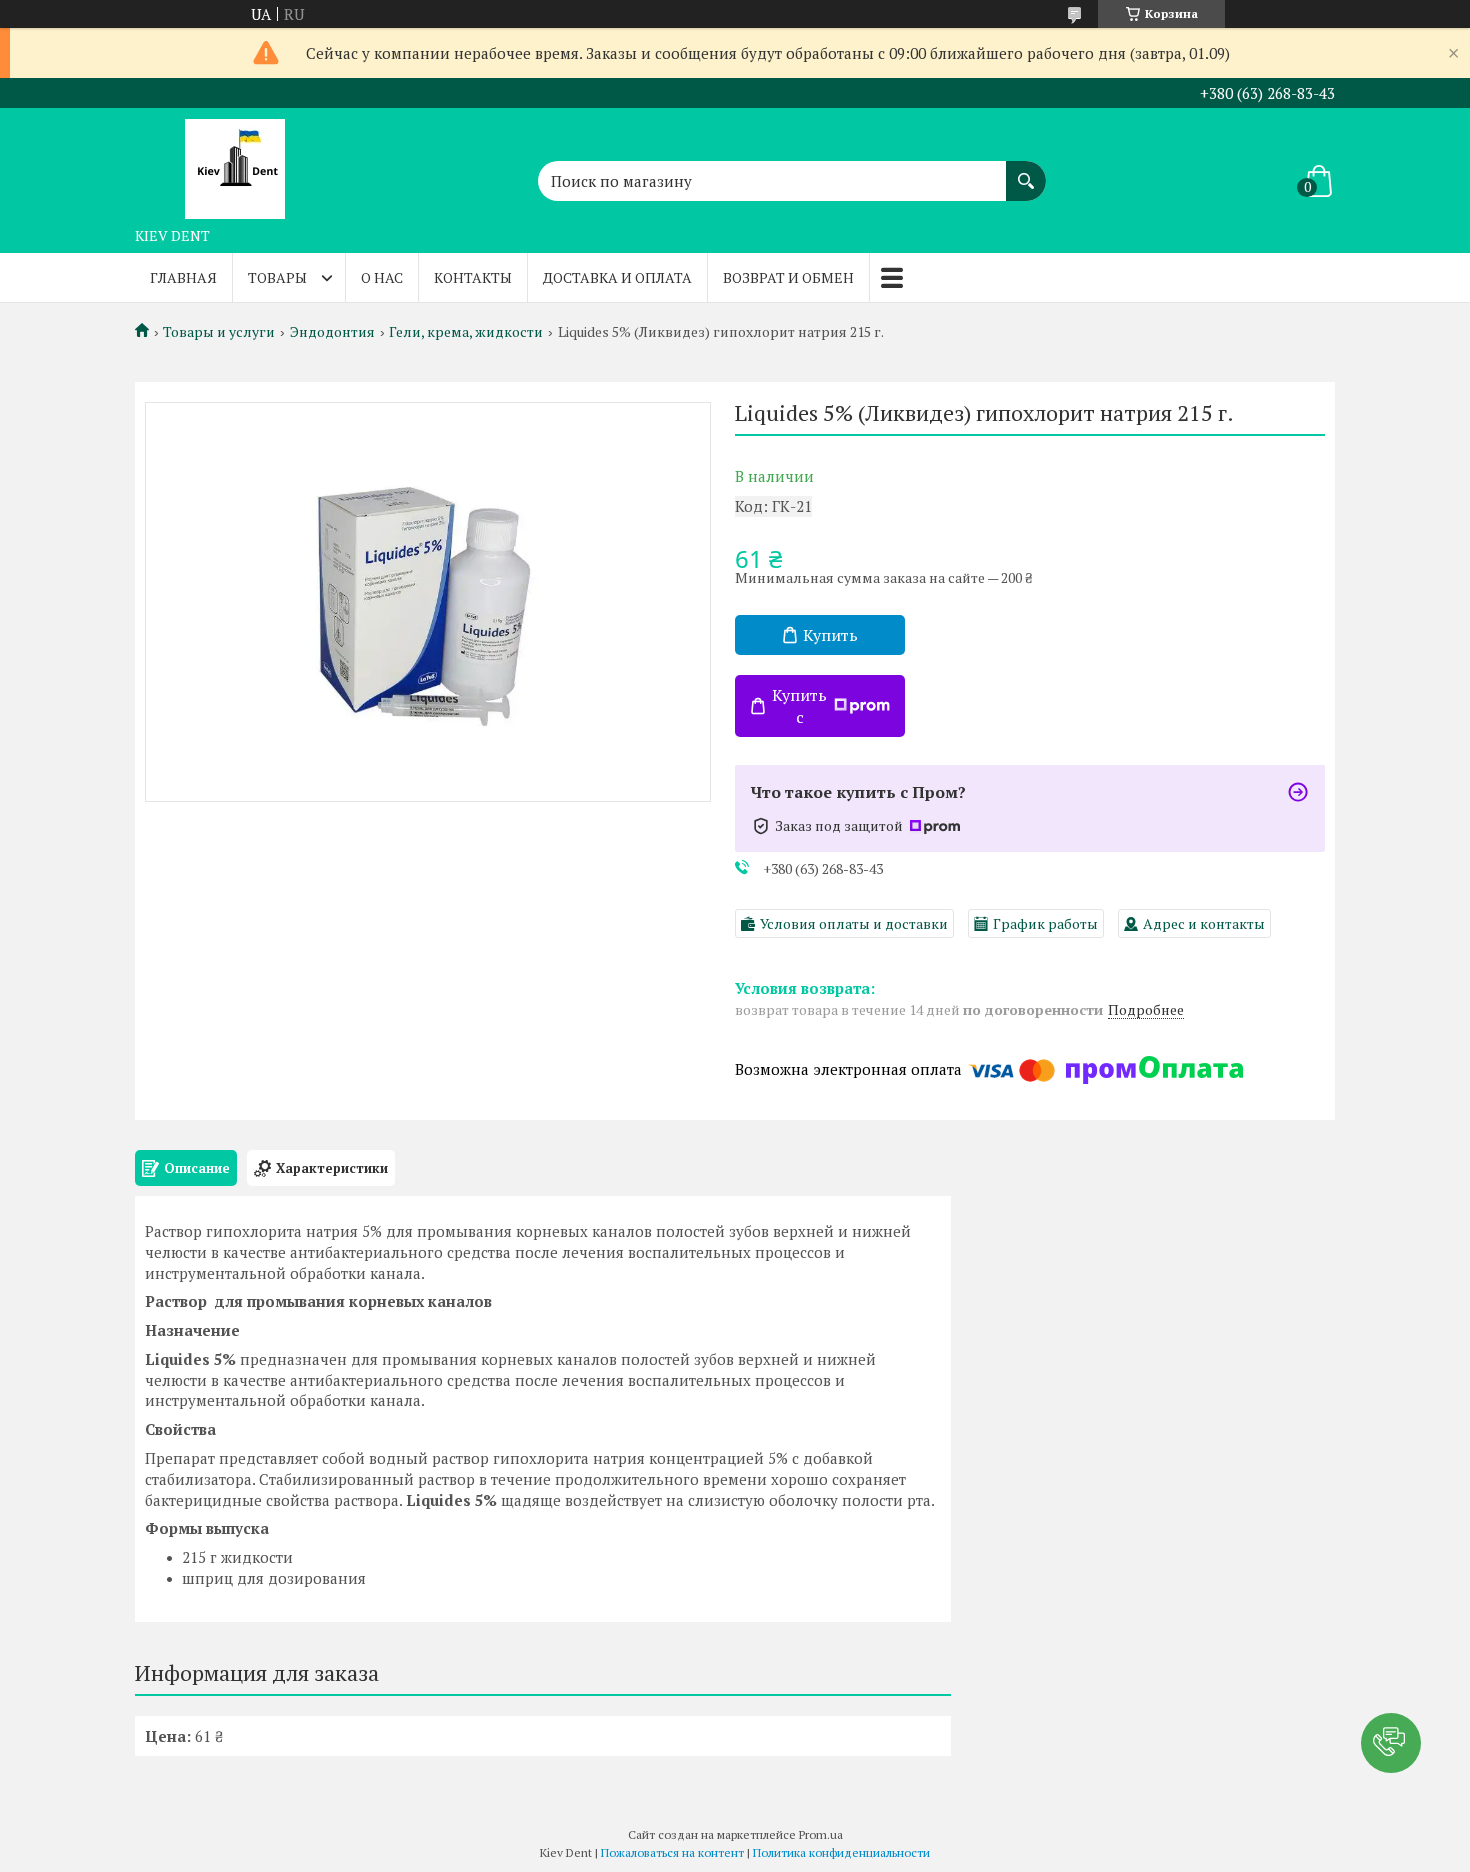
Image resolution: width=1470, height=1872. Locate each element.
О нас (382, 277)
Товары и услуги (219, 332)
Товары (277, 277)
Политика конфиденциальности (841, 1852)
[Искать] (1026, 171)
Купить (830, 635)
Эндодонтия (332, 332)
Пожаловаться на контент (672, 1852)
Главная (183, 277)
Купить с (799, 706)
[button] (1391, 1743)
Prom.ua (821, 1834)
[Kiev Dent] (235, 163)
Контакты (473, 277)
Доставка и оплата (617, 277)
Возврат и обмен (788, 277)
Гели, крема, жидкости (466, 332)
